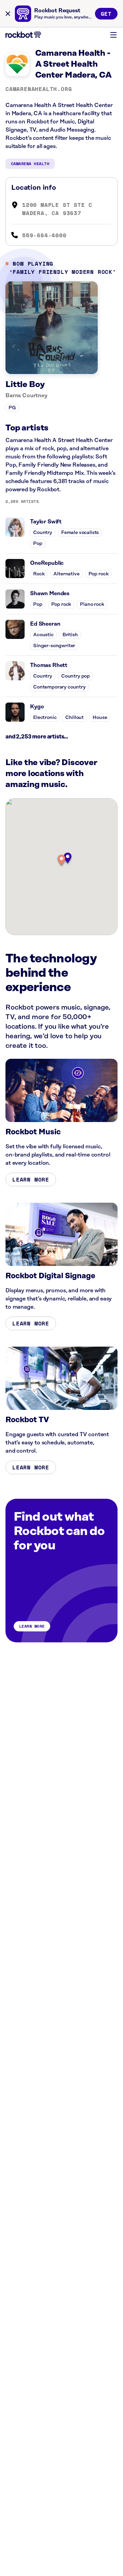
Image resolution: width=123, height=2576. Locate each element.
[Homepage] (23, 35)
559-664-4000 (44, 235)
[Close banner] (8, 14)
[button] (61, 861)
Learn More (31, 1179)
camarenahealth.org (39, 89)
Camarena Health (30, 164)
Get (106, 14)
